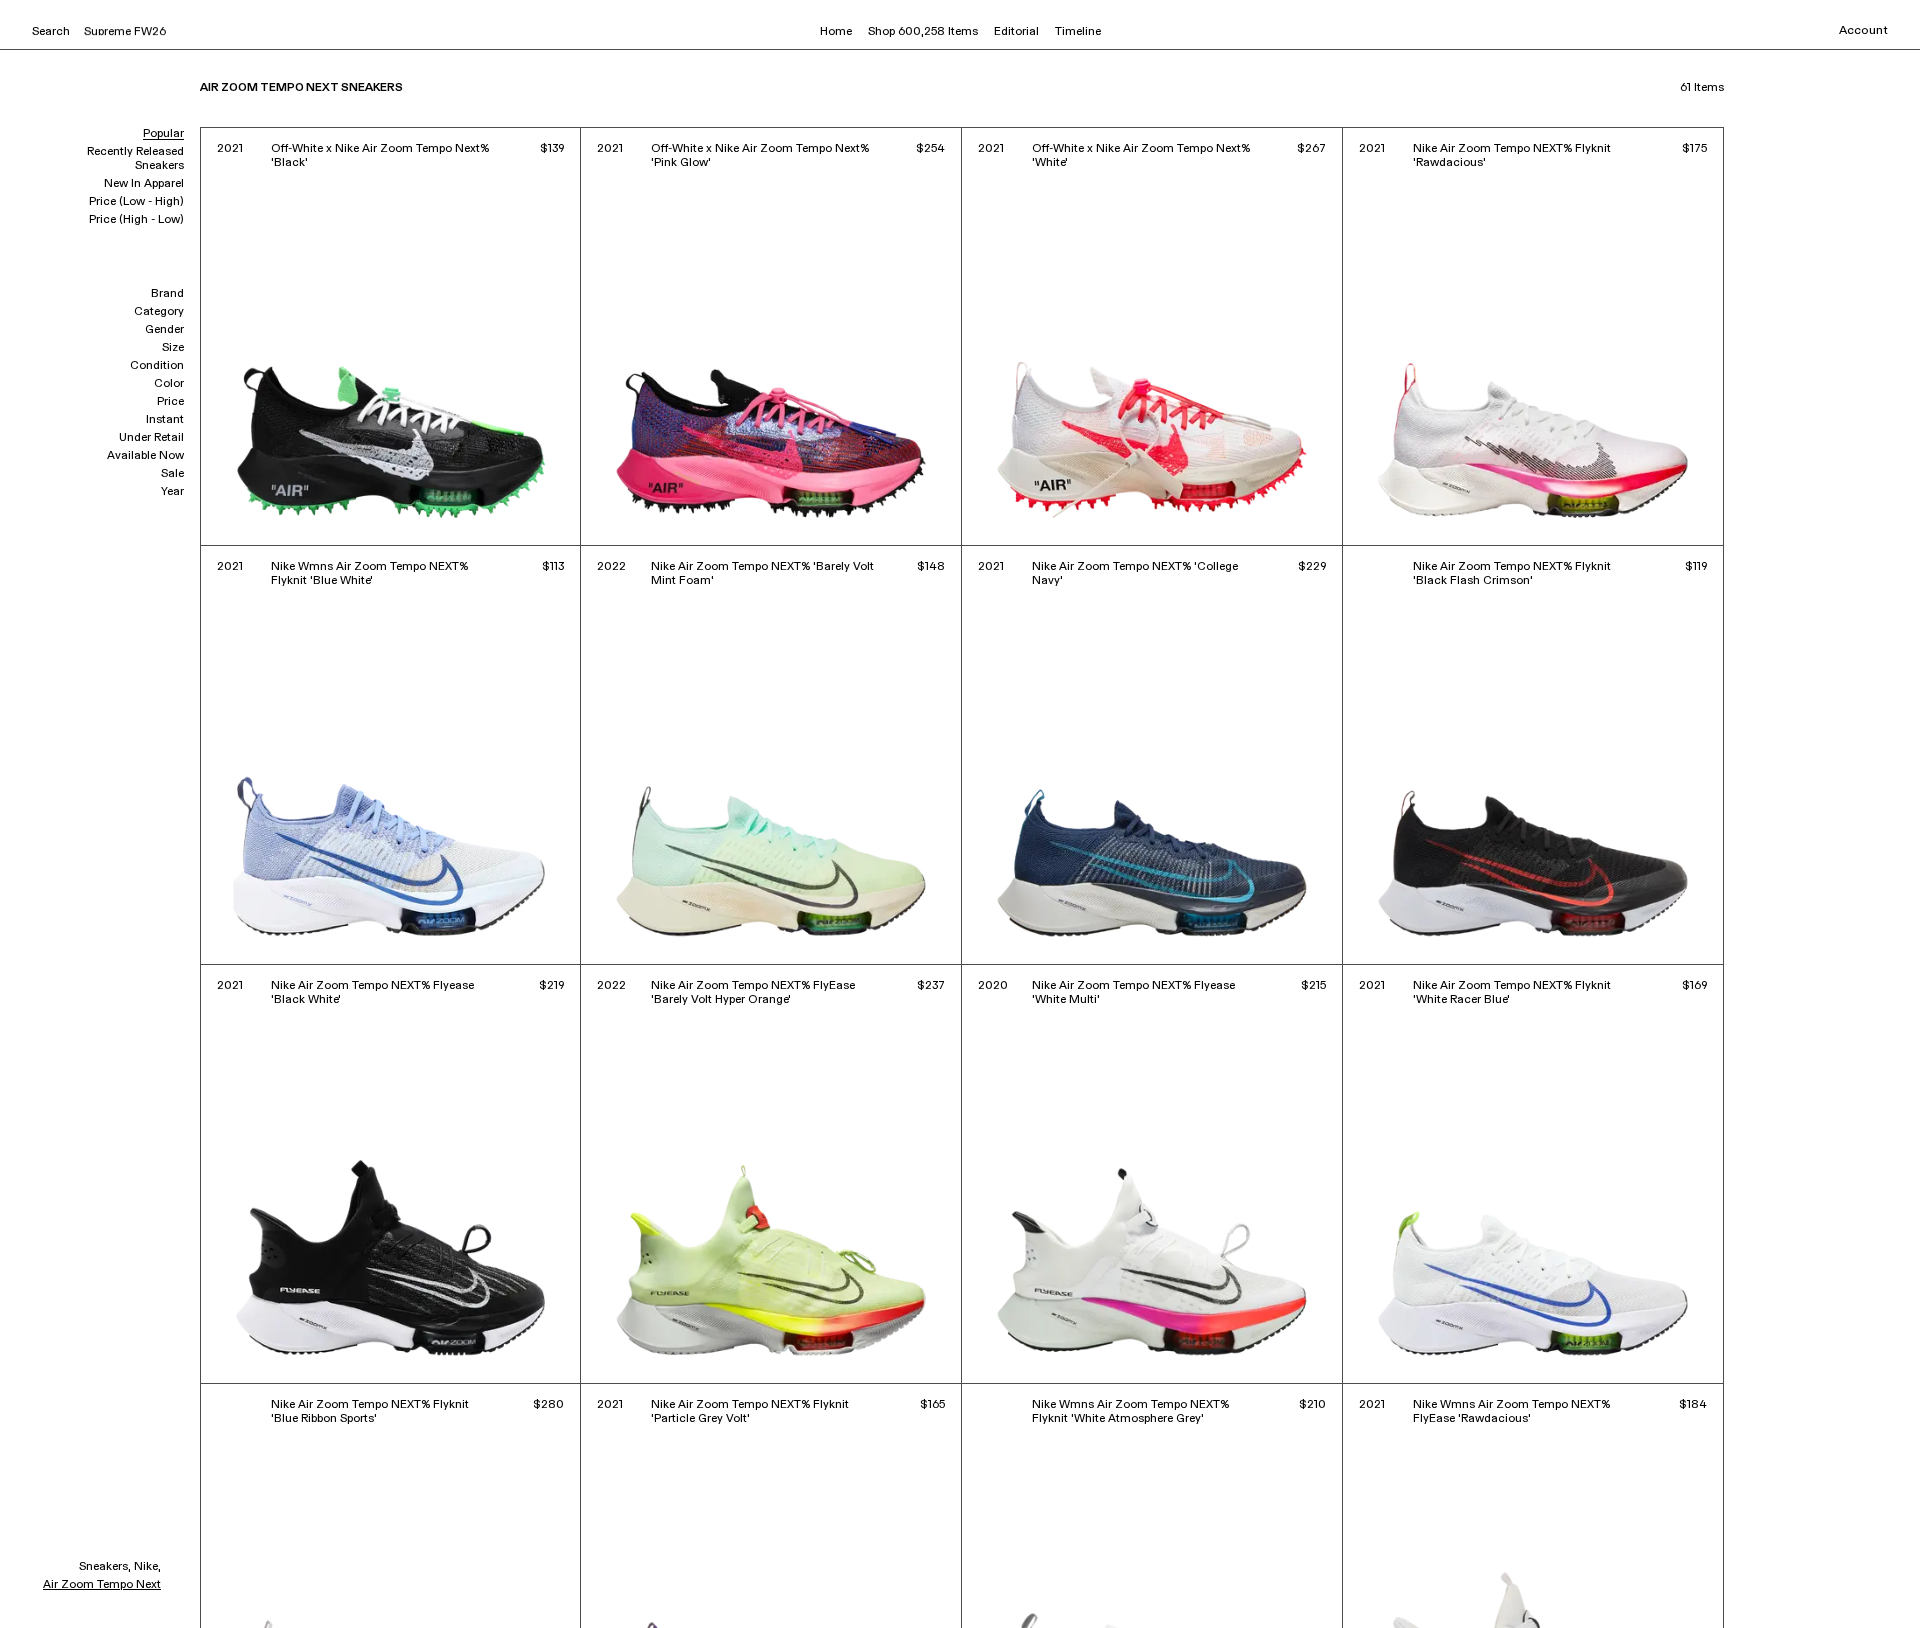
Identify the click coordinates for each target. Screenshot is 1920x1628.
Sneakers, (105, 1567)
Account (1863, 31)
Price (170, 402)
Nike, (147, 1567)
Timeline (1078, 32)
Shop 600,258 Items (923, 32)
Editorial (1016, 32)
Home (836, 32)
